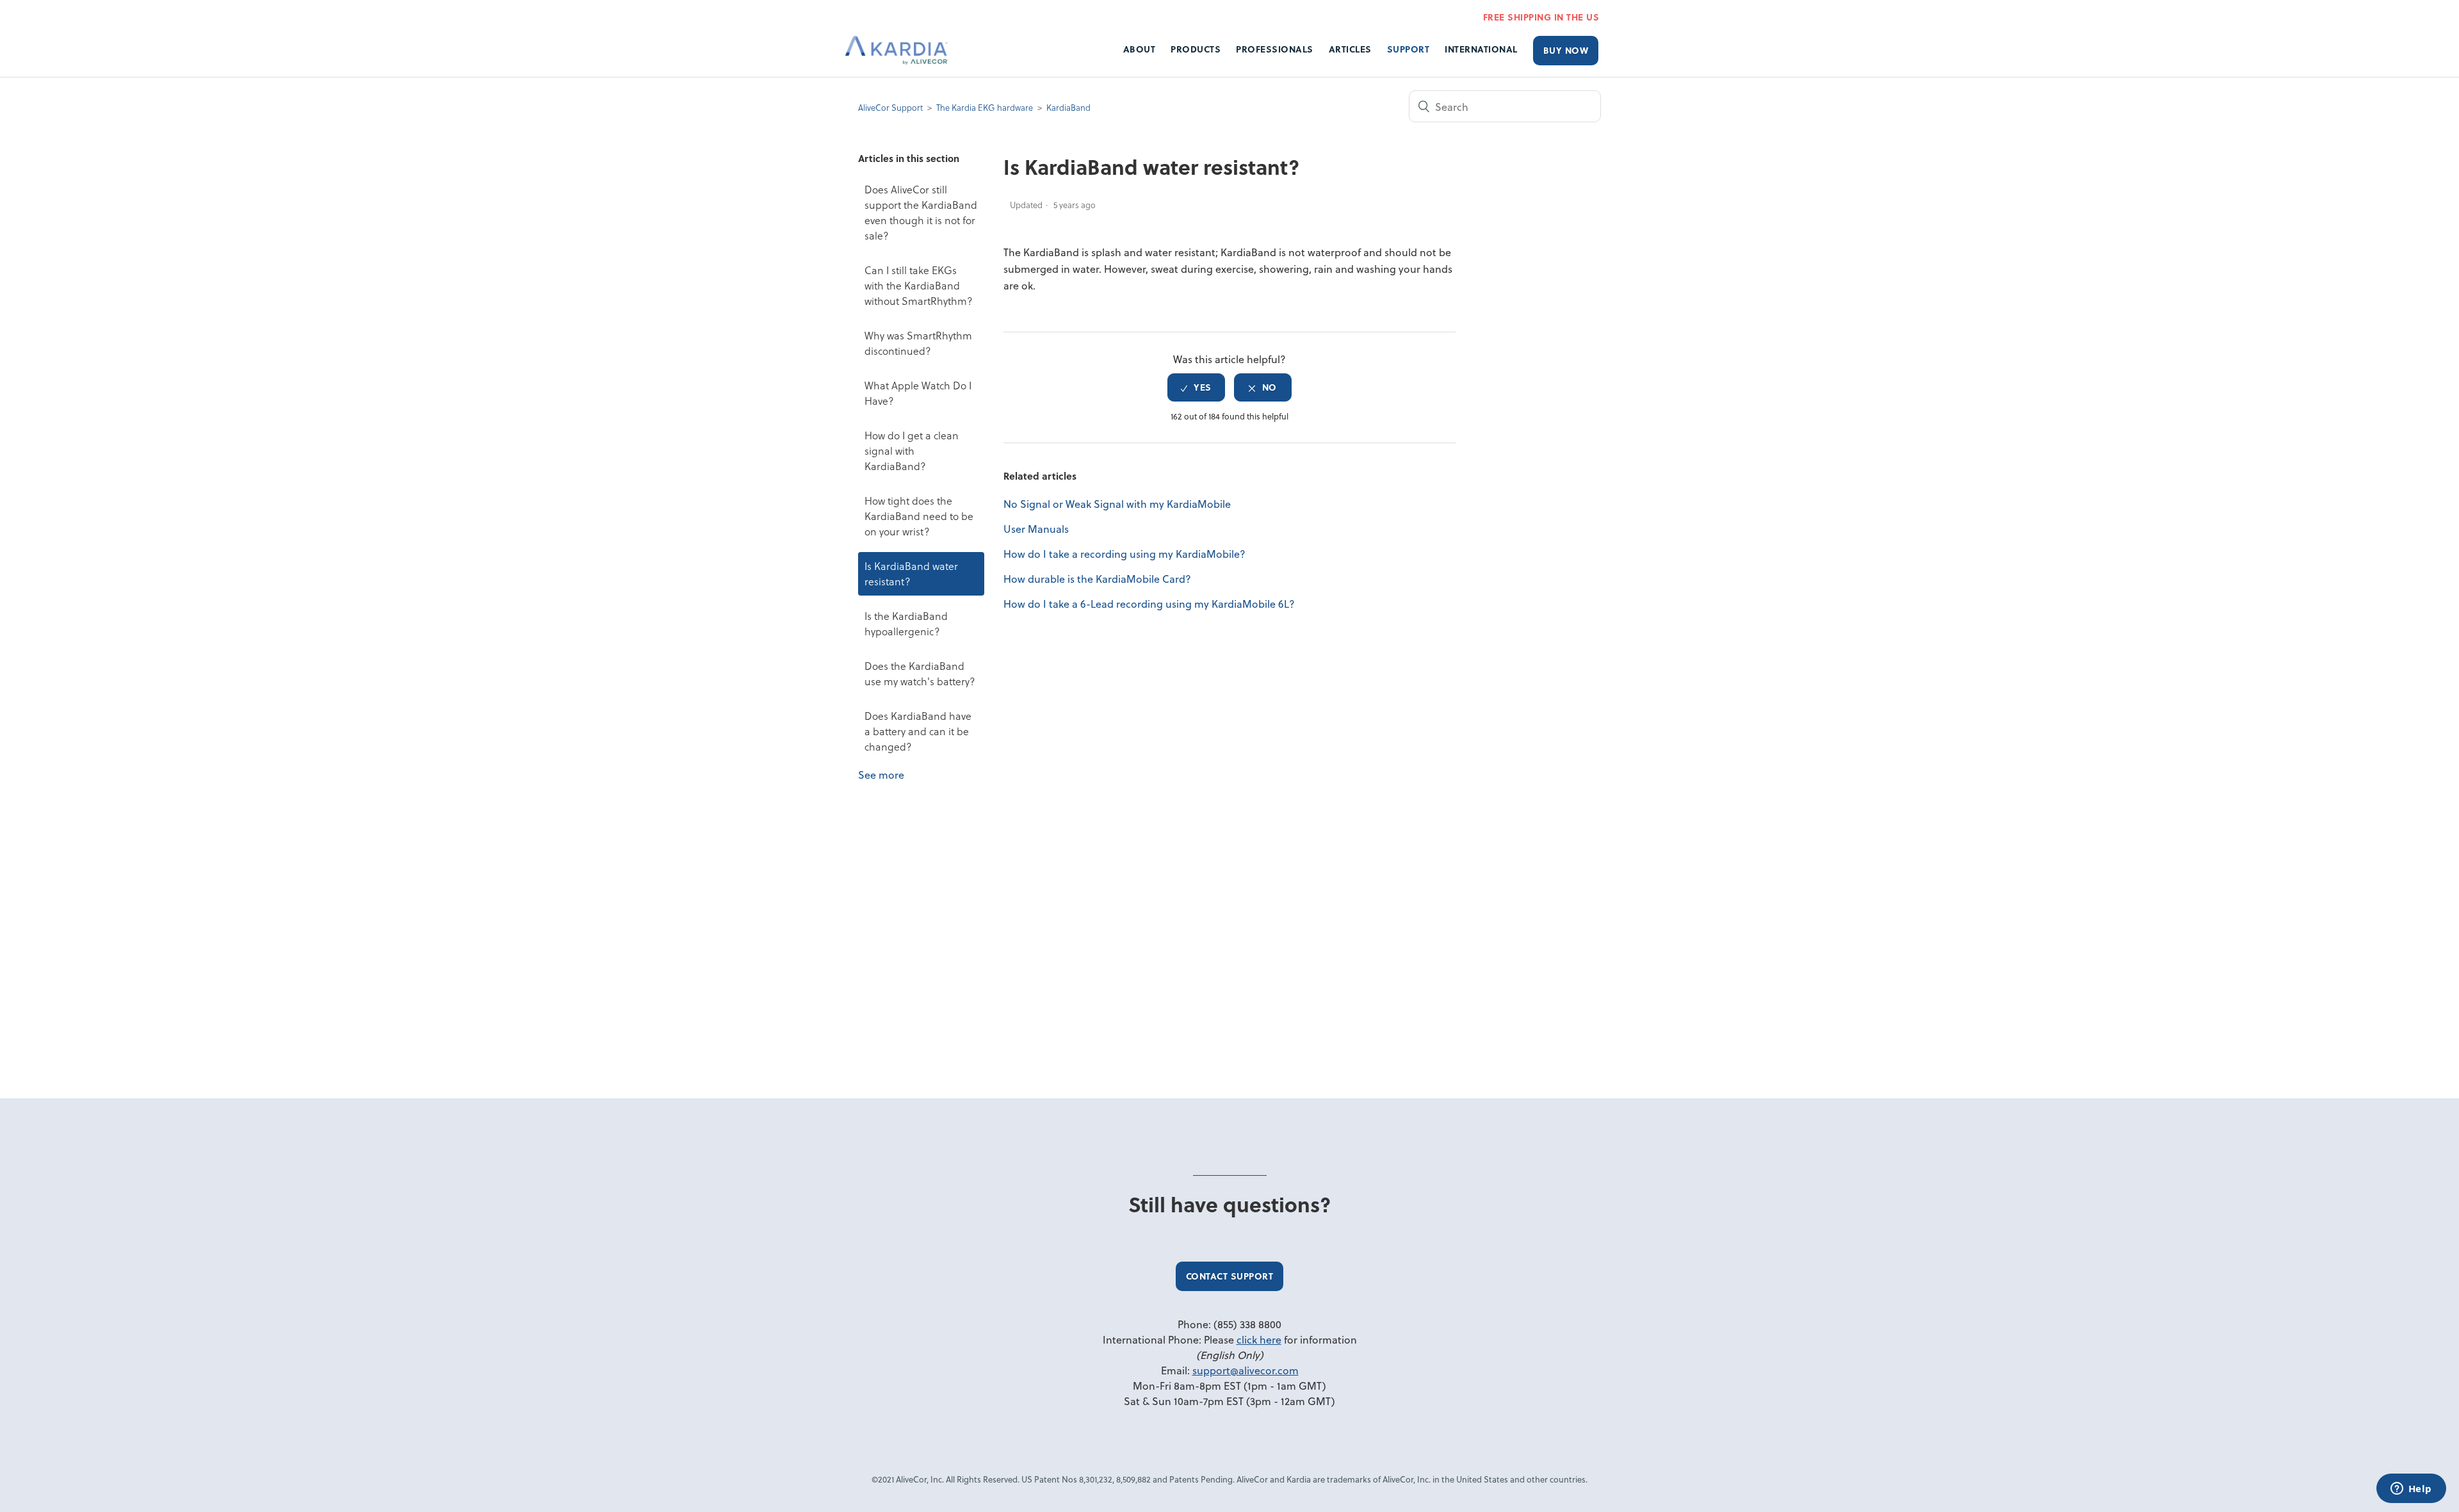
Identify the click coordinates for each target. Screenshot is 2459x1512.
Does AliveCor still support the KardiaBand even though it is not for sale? (921, 212)
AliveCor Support (890, 107)
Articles (1350, 49)
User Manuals (1036, 529)
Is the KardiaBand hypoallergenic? (906, 623)
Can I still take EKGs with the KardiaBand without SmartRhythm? (919, 285)
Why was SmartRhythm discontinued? (918, 343)
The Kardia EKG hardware (985, 107)
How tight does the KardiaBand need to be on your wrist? (919, 516)
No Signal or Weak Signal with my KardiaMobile (1117, 504)
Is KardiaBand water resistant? (911, 573)
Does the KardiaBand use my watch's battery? (920, 673)
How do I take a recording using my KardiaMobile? (1124, 554)
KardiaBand (1068, 107)
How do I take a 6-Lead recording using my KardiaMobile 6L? (1149, 604)
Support (1408, 49)
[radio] (1196, 387)
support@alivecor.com (1246, 1370)
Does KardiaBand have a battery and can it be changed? (918, 731)
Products (1196, 49)
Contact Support (1230, 1276)
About (1140, 49)
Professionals (1275, 49)
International (1481, 49)
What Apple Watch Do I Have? (918, 393)
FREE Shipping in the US (1541, 17)
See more (881, 775)
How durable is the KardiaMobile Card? (1097, 579)
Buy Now (1566, 50)
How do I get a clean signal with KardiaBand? (912, 451)
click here (1259, 1339)
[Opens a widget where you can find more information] (2411, 1490)
